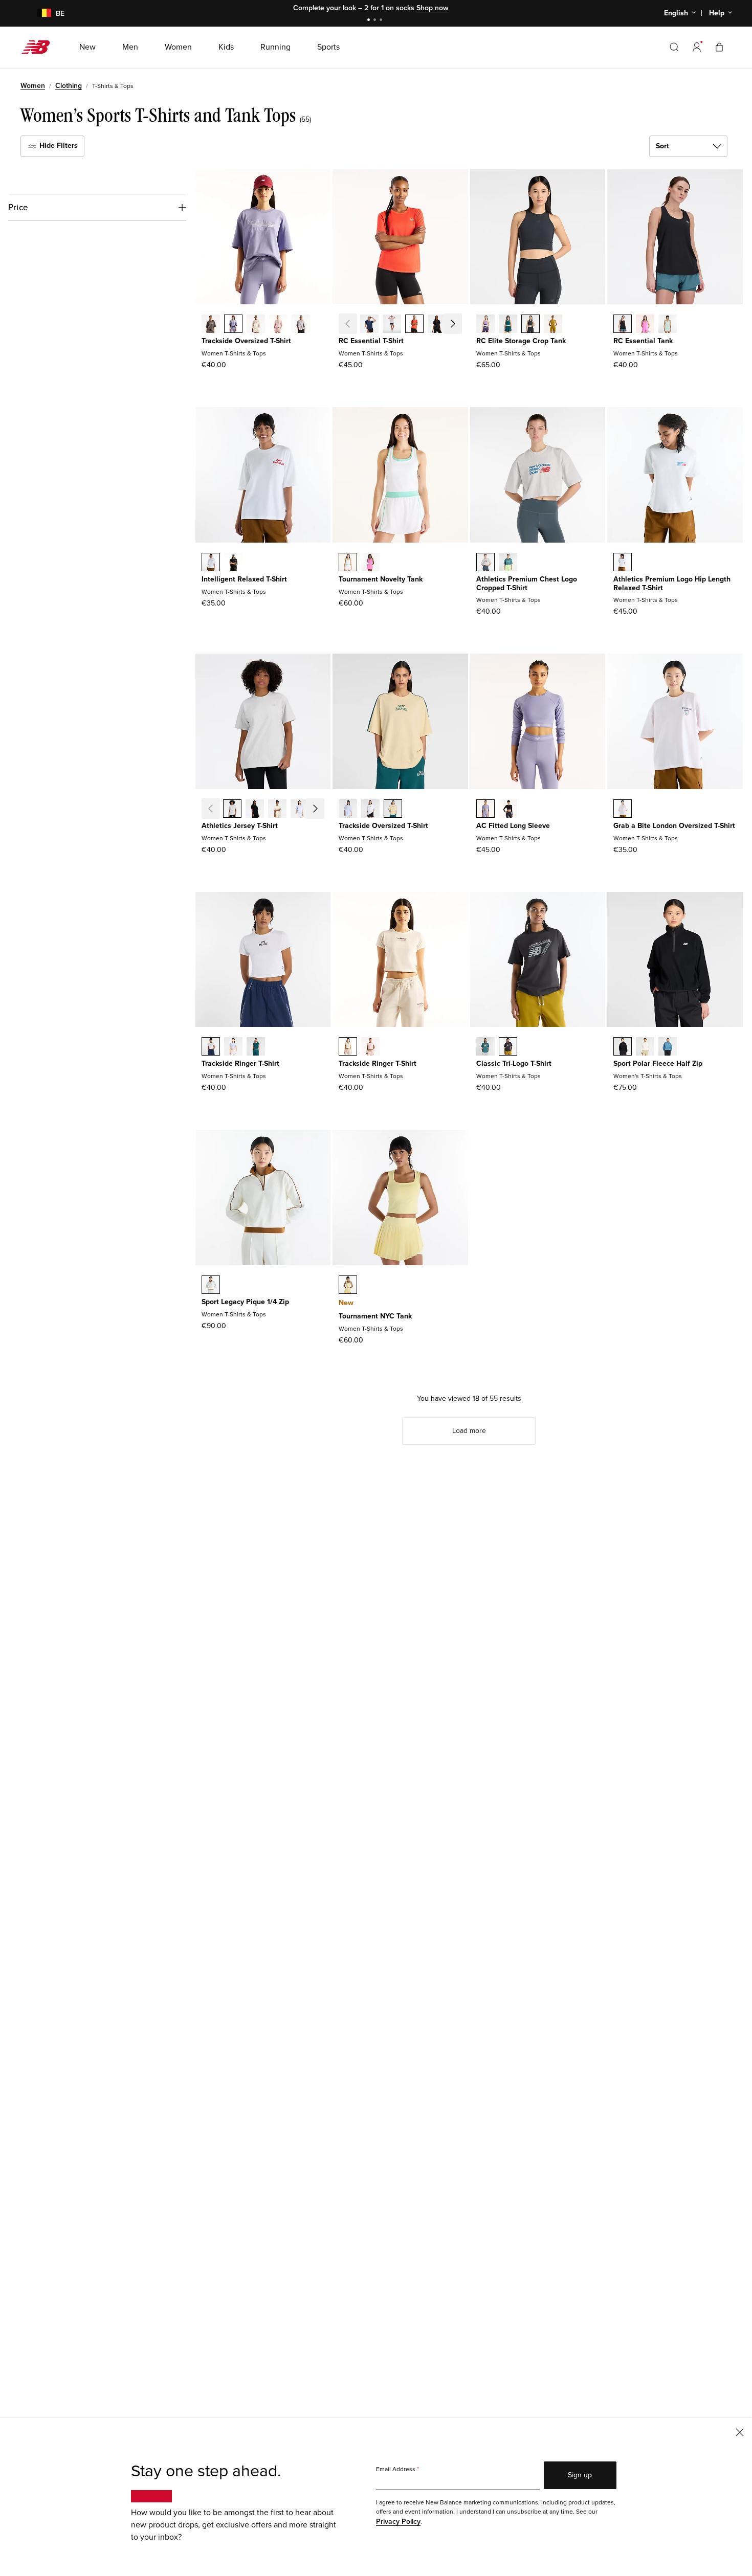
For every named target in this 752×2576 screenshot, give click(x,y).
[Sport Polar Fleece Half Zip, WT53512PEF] (645, 1047)
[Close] (740, 2432)
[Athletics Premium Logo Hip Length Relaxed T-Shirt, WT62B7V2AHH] (623, 563)
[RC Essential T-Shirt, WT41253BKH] (437, 325)
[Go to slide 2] (376, 21)
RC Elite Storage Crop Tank (521, 341)
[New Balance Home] (40, 47)
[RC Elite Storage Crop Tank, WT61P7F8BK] (530, 325)
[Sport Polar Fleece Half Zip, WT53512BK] (623, 1047)
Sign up (580, 2475)
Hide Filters (58, 145)
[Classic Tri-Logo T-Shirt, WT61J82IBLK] (508, 1047)
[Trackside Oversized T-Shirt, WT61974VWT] (370, 810)
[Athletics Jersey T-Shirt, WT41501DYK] (300, 810)
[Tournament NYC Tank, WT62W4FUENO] (348, 1286)
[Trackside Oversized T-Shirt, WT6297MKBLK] (211, 325)
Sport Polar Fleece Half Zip (658, 1063)
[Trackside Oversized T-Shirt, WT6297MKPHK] (278, 325)
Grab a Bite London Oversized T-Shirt (674, 826)
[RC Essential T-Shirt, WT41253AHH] (392, 325)
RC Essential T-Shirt (371, 341)
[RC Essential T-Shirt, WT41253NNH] (369, 325)
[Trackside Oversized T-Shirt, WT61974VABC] (393, 810)
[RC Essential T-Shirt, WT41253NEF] (414, 325)
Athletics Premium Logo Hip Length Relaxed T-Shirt (672, 584)
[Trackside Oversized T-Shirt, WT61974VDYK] (348, 810)
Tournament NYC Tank (375, 1316)
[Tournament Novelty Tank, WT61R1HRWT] (348, 563)
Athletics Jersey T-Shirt (240, 826)
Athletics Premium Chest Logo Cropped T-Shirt (527, 584)
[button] (697, 47)
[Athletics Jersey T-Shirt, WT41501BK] (255, 810)
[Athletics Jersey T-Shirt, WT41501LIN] (277, 810)
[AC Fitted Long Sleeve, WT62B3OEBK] (508, 810)
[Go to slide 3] (382, 21)
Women (33, 86)
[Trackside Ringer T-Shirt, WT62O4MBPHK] (370, 1047)
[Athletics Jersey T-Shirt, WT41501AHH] (232, 810)
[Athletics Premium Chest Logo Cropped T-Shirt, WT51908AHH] (485, 563)
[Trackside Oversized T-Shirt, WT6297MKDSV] (233, 325)
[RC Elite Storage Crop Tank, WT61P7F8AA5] (485, 325)
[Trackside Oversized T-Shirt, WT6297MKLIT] (256, 325)
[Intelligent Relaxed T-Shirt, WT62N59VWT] (211, 563)
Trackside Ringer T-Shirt (240, 1063)
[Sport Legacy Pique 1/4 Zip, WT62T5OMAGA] (211, 1286)
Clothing (69, 86)
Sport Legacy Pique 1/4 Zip (245, 1302)
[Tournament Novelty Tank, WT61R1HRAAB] (370, 563)
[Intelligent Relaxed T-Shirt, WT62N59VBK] (233, 563)
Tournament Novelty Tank (381, 579)
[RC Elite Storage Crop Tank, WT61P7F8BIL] (553, 325)
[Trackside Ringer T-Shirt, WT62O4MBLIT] (348, 1047)
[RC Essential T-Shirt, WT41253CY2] (459, 325)
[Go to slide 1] (370, 21)
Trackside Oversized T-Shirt (246, 341)
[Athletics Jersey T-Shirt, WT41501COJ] (322, 810)
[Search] (674, 47)
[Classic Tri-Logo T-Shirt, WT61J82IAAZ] (485, 1047)
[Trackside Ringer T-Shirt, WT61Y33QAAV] (256, 1047)
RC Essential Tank (643, 341)
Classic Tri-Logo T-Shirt (514, 1063)
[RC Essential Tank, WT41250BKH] (623, 325)
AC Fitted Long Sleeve (513, 826)
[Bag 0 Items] (719, 47)
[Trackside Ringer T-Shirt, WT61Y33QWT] (211, 1047)
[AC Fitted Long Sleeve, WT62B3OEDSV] (485, 810)
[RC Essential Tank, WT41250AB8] (668, 325)
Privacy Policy (398, 2522)
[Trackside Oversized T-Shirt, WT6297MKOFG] (301, 325)
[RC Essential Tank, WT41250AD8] (645, 325)
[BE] (38, 14)
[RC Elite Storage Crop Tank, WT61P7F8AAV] (508, 325)
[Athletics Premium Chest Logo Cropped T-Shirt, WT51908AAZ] (508, 563)
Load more (469, 1431)
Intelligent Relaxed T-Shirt (244, 579)
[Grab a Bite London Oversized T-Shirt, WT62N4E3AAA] (623, 810)
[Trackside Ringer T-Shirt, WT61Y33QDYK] (233, 1047)
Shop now (433, 8)
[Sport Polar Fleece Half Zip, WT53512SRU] (668, 1047)
